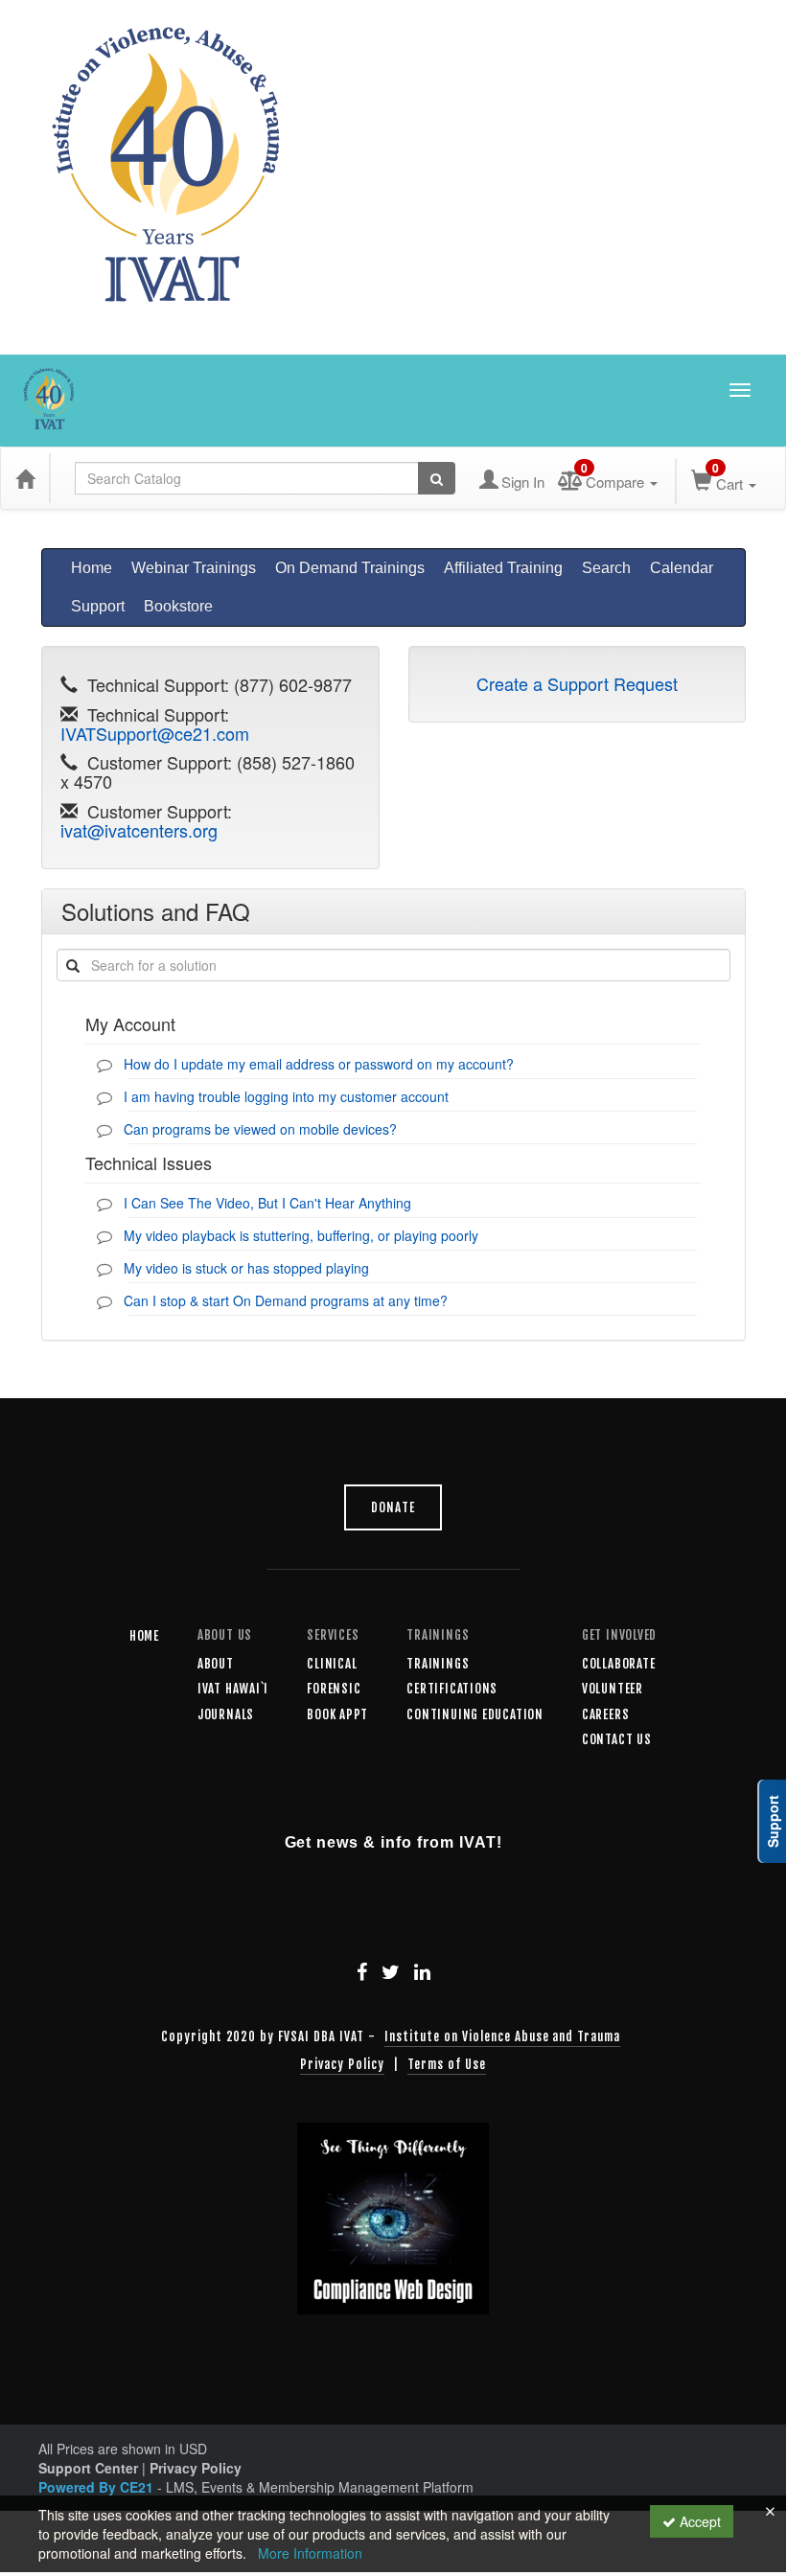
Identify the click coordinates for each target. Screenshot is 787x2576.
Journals (226, 1714)
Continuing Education (475, 1714)
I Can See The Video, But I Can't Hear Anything (267, 1203)
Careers (605, 1714)
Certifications (452, 1689)
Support (98, 606)
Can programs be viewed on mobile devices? (260, 1129)
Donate (393, 1507)
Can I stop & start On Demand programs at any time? (286, 1300)
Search (606, 568)
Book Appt (337, 1714)
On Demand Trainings (350, 568)
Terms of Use (447, 2064)
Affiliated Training (503, 568)
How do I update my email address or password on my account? (319, 1064)
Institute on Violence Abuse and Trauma (502, 2036)
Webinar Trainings (194, 568)
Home (92, 568)
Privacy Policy (342, 2064)
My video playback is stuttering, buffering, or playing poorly (301, 1235)
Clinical (332, 1664)
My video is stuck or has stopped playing (246, 1268)
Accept (698, 2521)
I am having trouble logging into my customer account (286, 1096)
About (216, 1664)
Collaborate (619, 1664)
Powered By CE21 (98, 2487)
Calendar (682, 568)
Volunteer (613, 1689)
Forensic (334, 1689)
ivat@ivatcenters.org (139, 830)
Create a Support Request (577, 683)
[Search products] (437, 478)
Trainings (438, 1664)
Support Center (88, 2468)
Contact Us (617, 1739)
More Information (310, 2553)
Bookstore (178, 606)
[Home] (25, 478)
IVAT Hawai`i (233, 1689)
